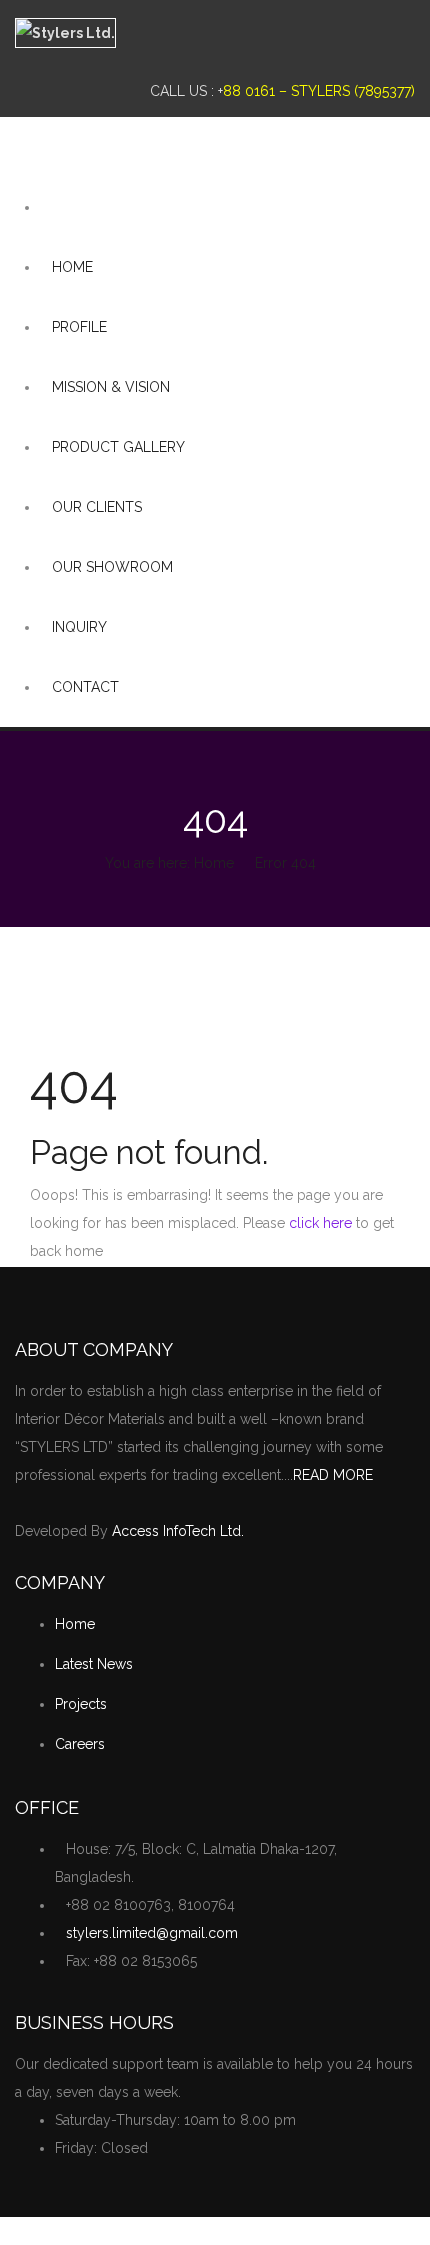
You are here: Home (169, 863)
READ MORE (333, 1475)
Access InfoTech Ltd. (178, 1531)
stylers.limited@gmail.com (152, 1933)
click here (320, 1223)
